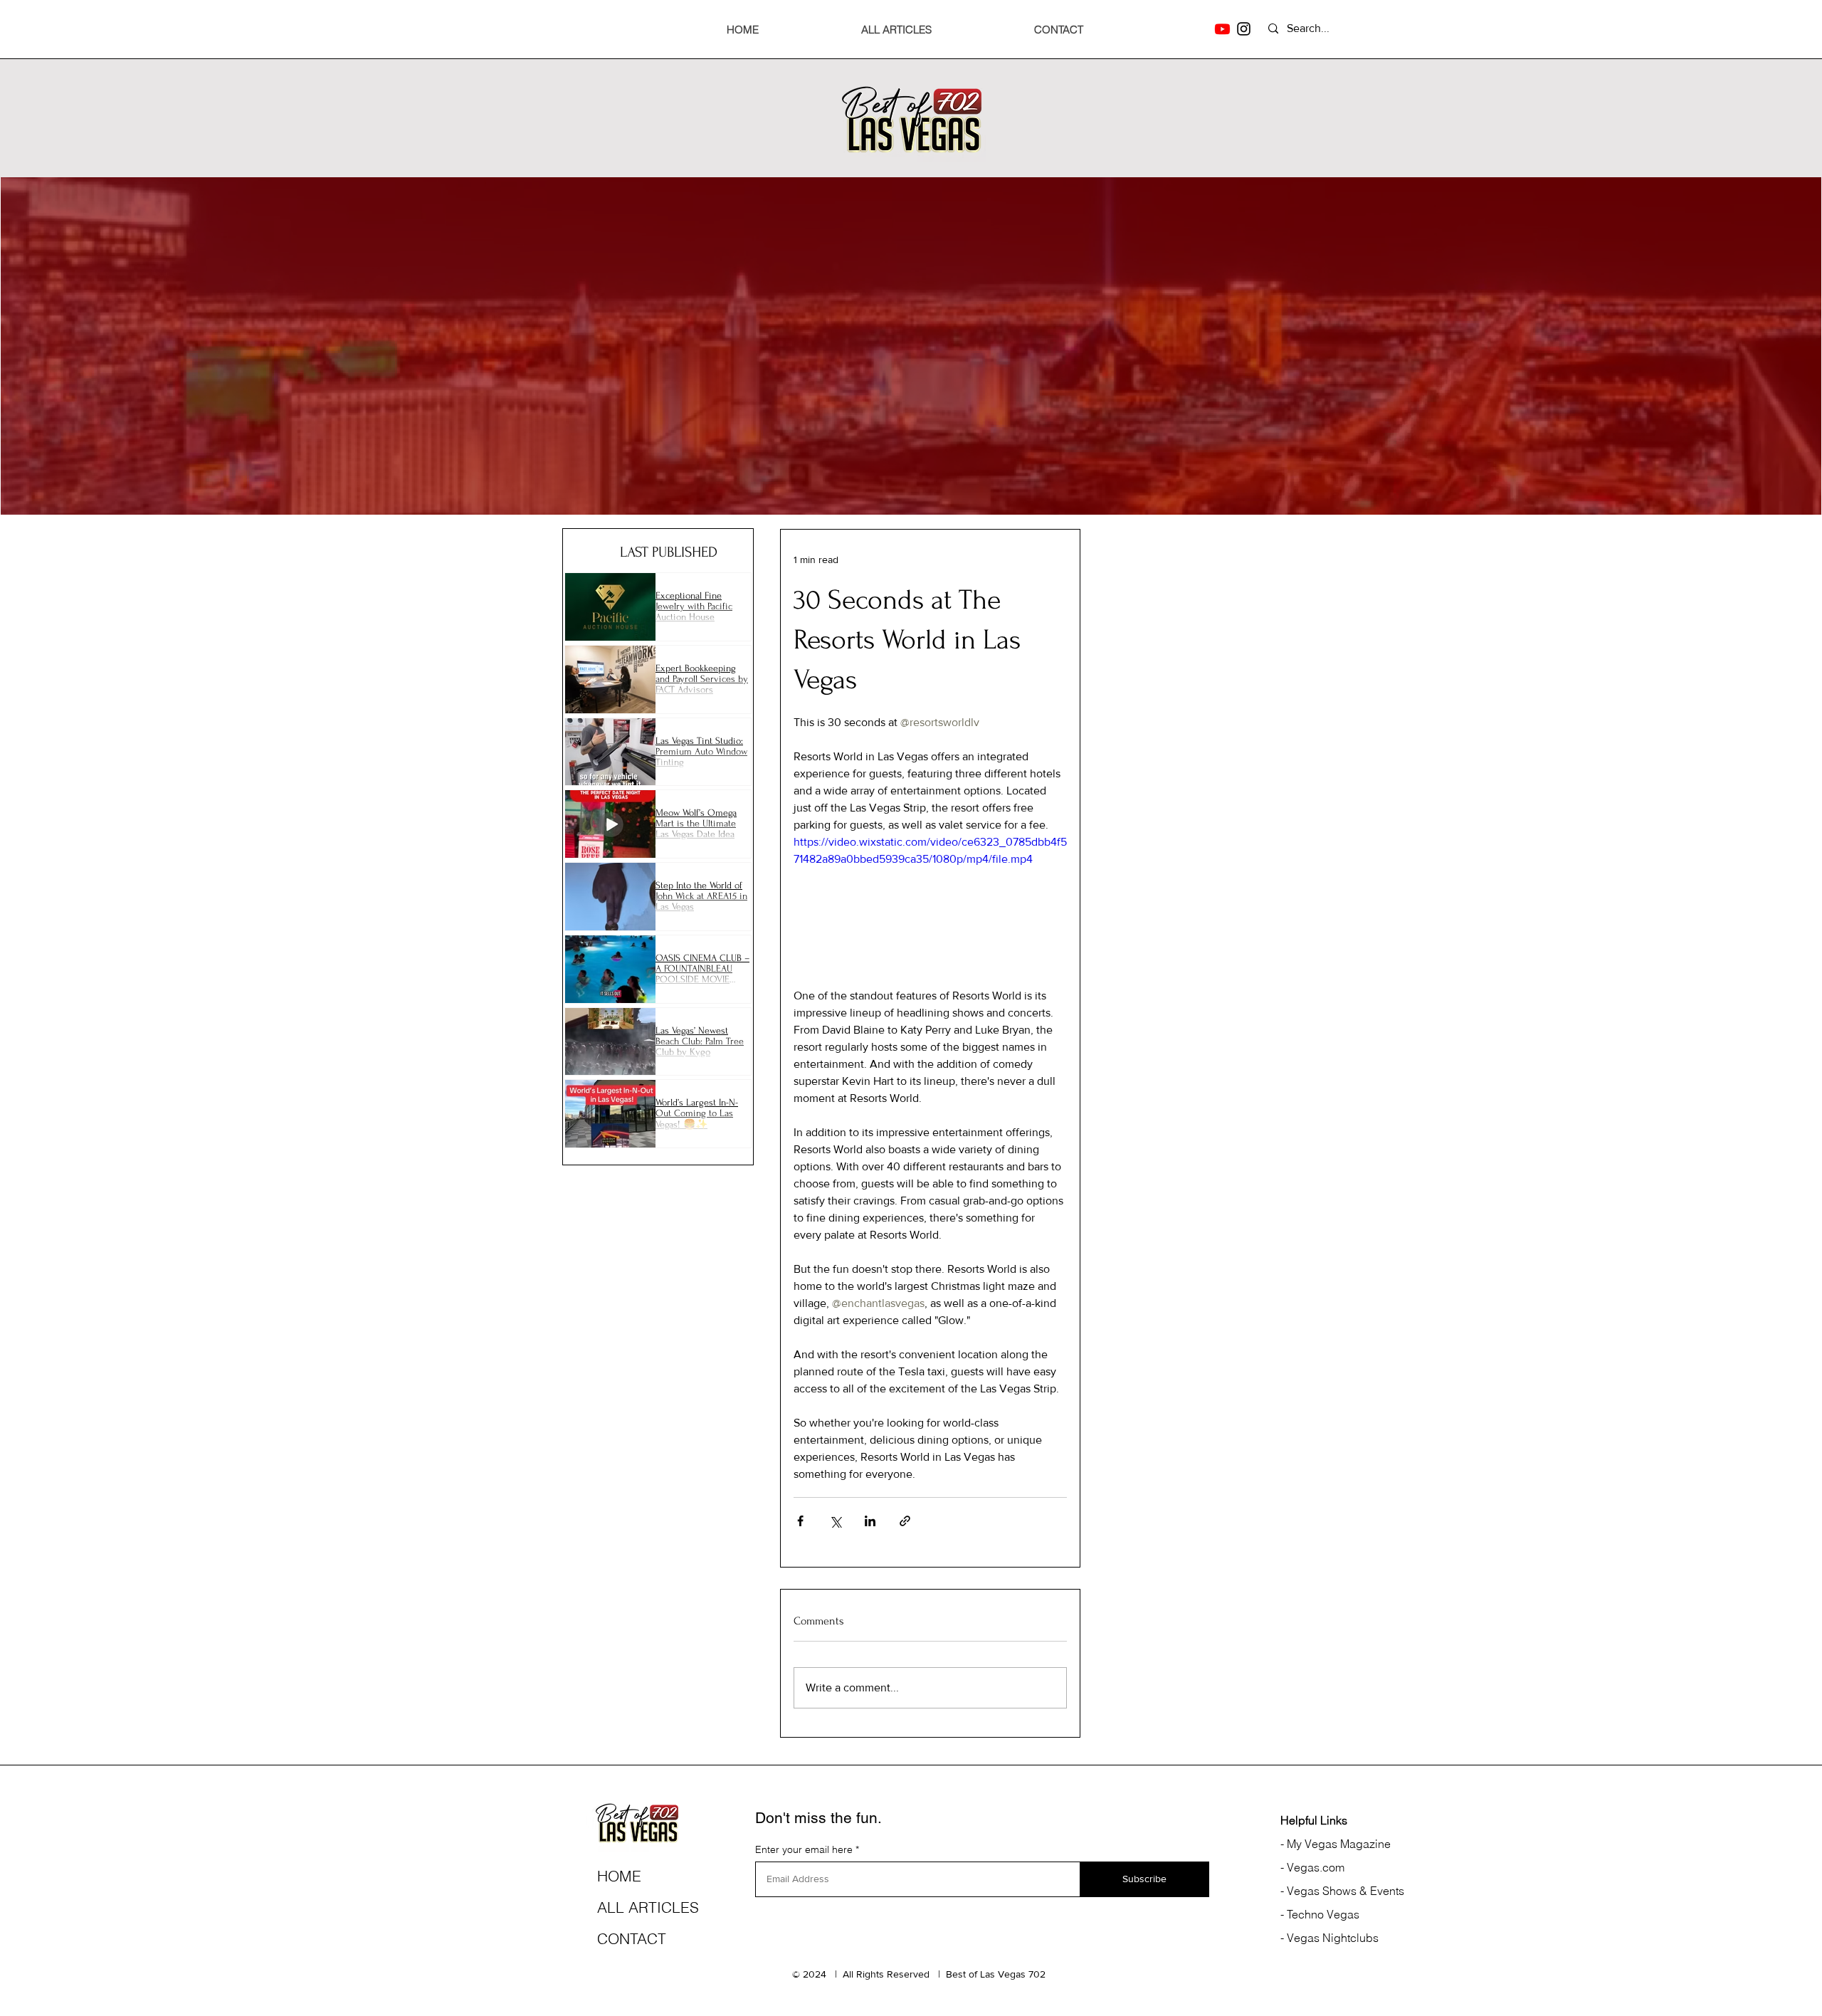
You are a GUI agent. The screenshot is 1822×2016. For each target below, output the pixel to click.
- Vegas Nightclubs (1329, 1938)
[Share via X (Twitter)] (835, 1521)
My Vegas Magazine (1337, 1844)
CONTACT (632, 1938)
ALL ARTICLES (648, 1907)
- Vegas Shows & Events (1342, 1891)
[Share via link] (905, 1521)
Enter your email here (804, 1849)
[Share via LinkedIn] (870, 1521)
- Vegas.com (1312, 1867)
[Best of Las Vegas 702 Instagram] (1244, 29)
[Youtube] (1222, 29)
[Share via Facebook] (800, 1521)
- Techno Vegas (1320, 1914)
